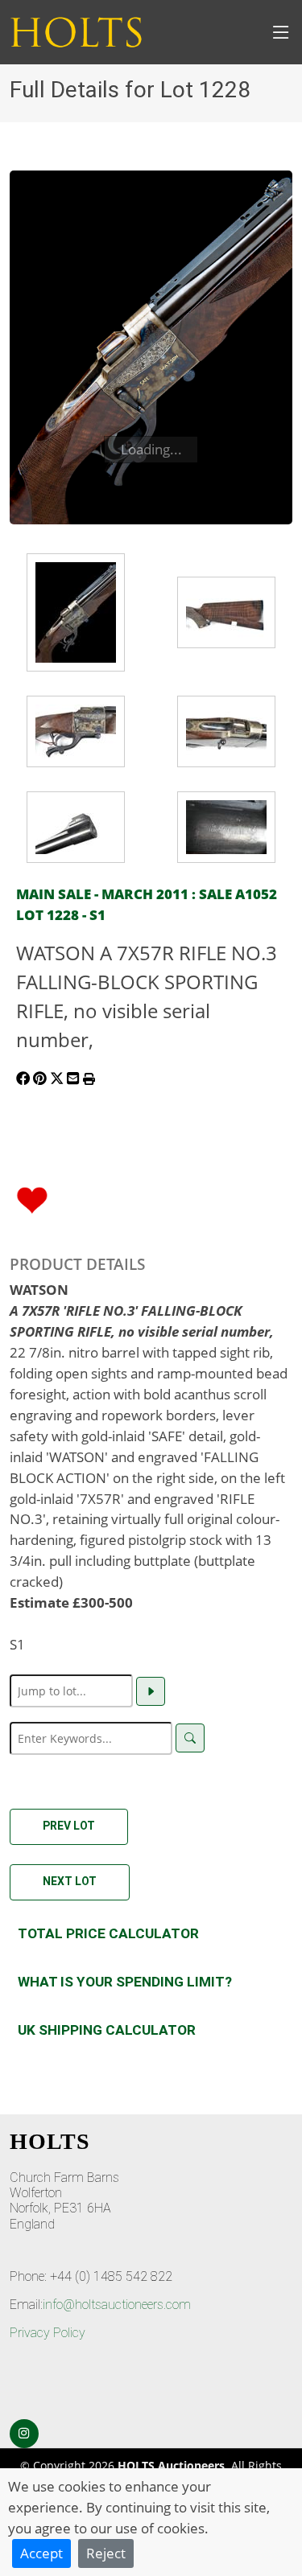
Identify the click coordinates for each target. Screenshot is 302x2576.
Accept (41, 2553)
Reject (106, 2553)
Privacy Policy (48, 2333)
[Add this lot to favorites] (32, 1198)
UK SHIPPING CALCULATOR (107, 2030)
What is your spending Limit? (125, 1982)
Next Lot (70, 1881)
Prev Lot (69, 1826)
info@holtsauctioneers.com (117, 2305)
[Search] (190, 1738)
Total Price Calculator (108, 1933)
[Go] (151, 1691)
